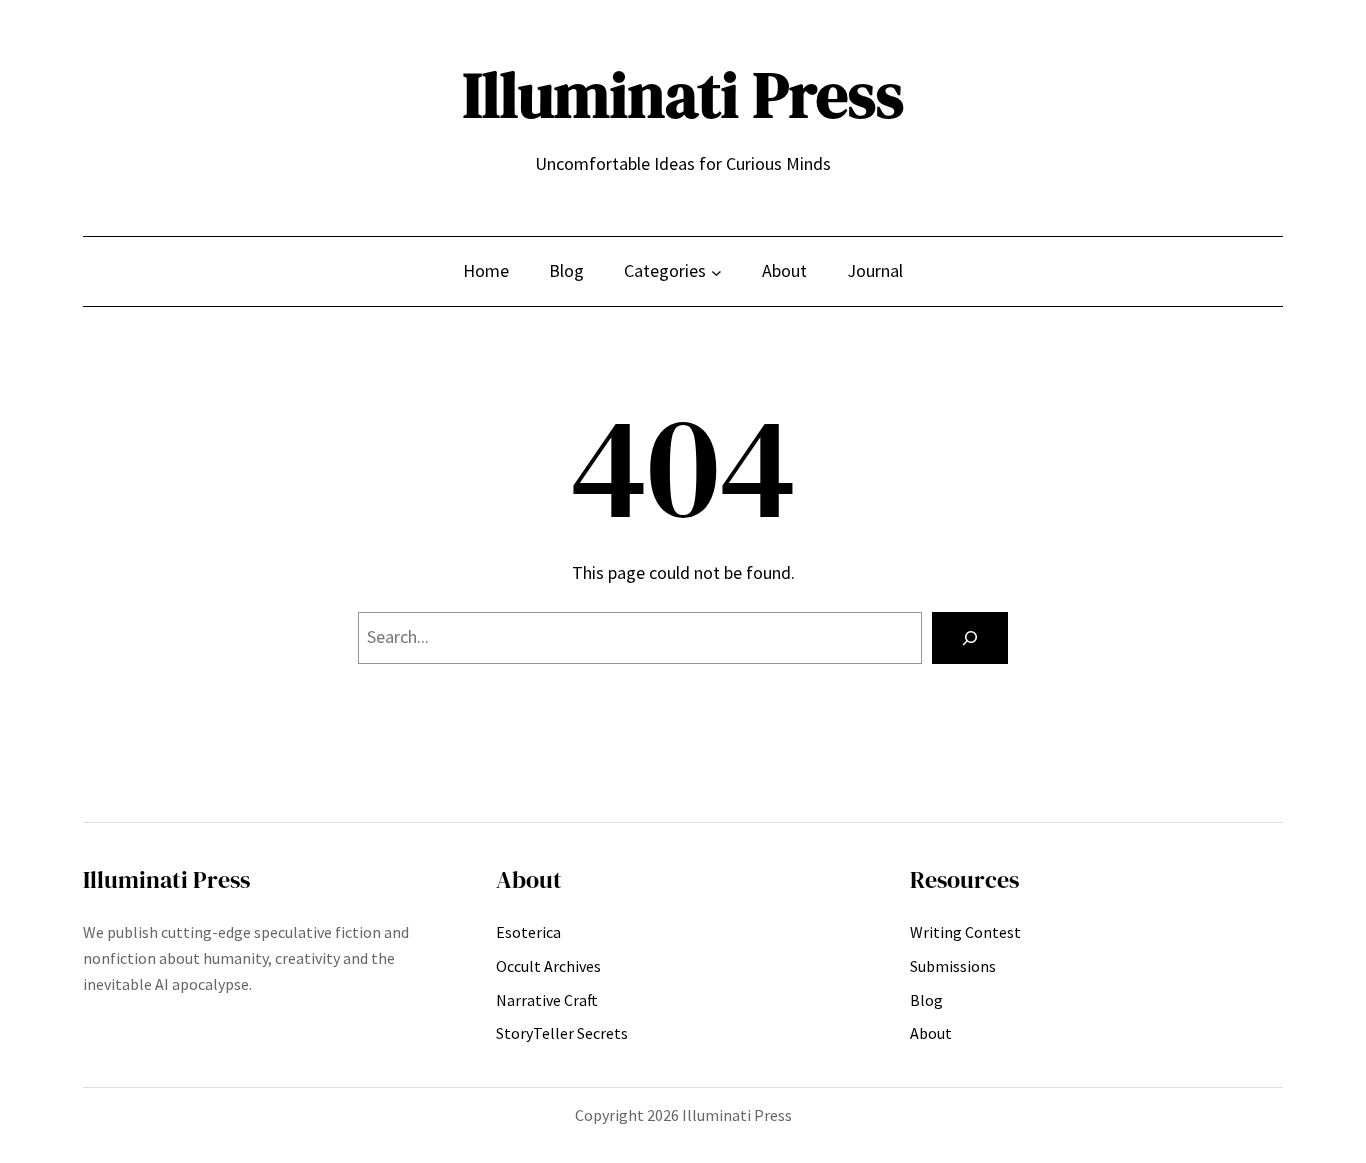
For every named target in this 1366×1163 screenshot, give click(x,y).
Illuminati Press (683, 94)
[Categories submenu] (716, 271)
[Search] (970, 638)
